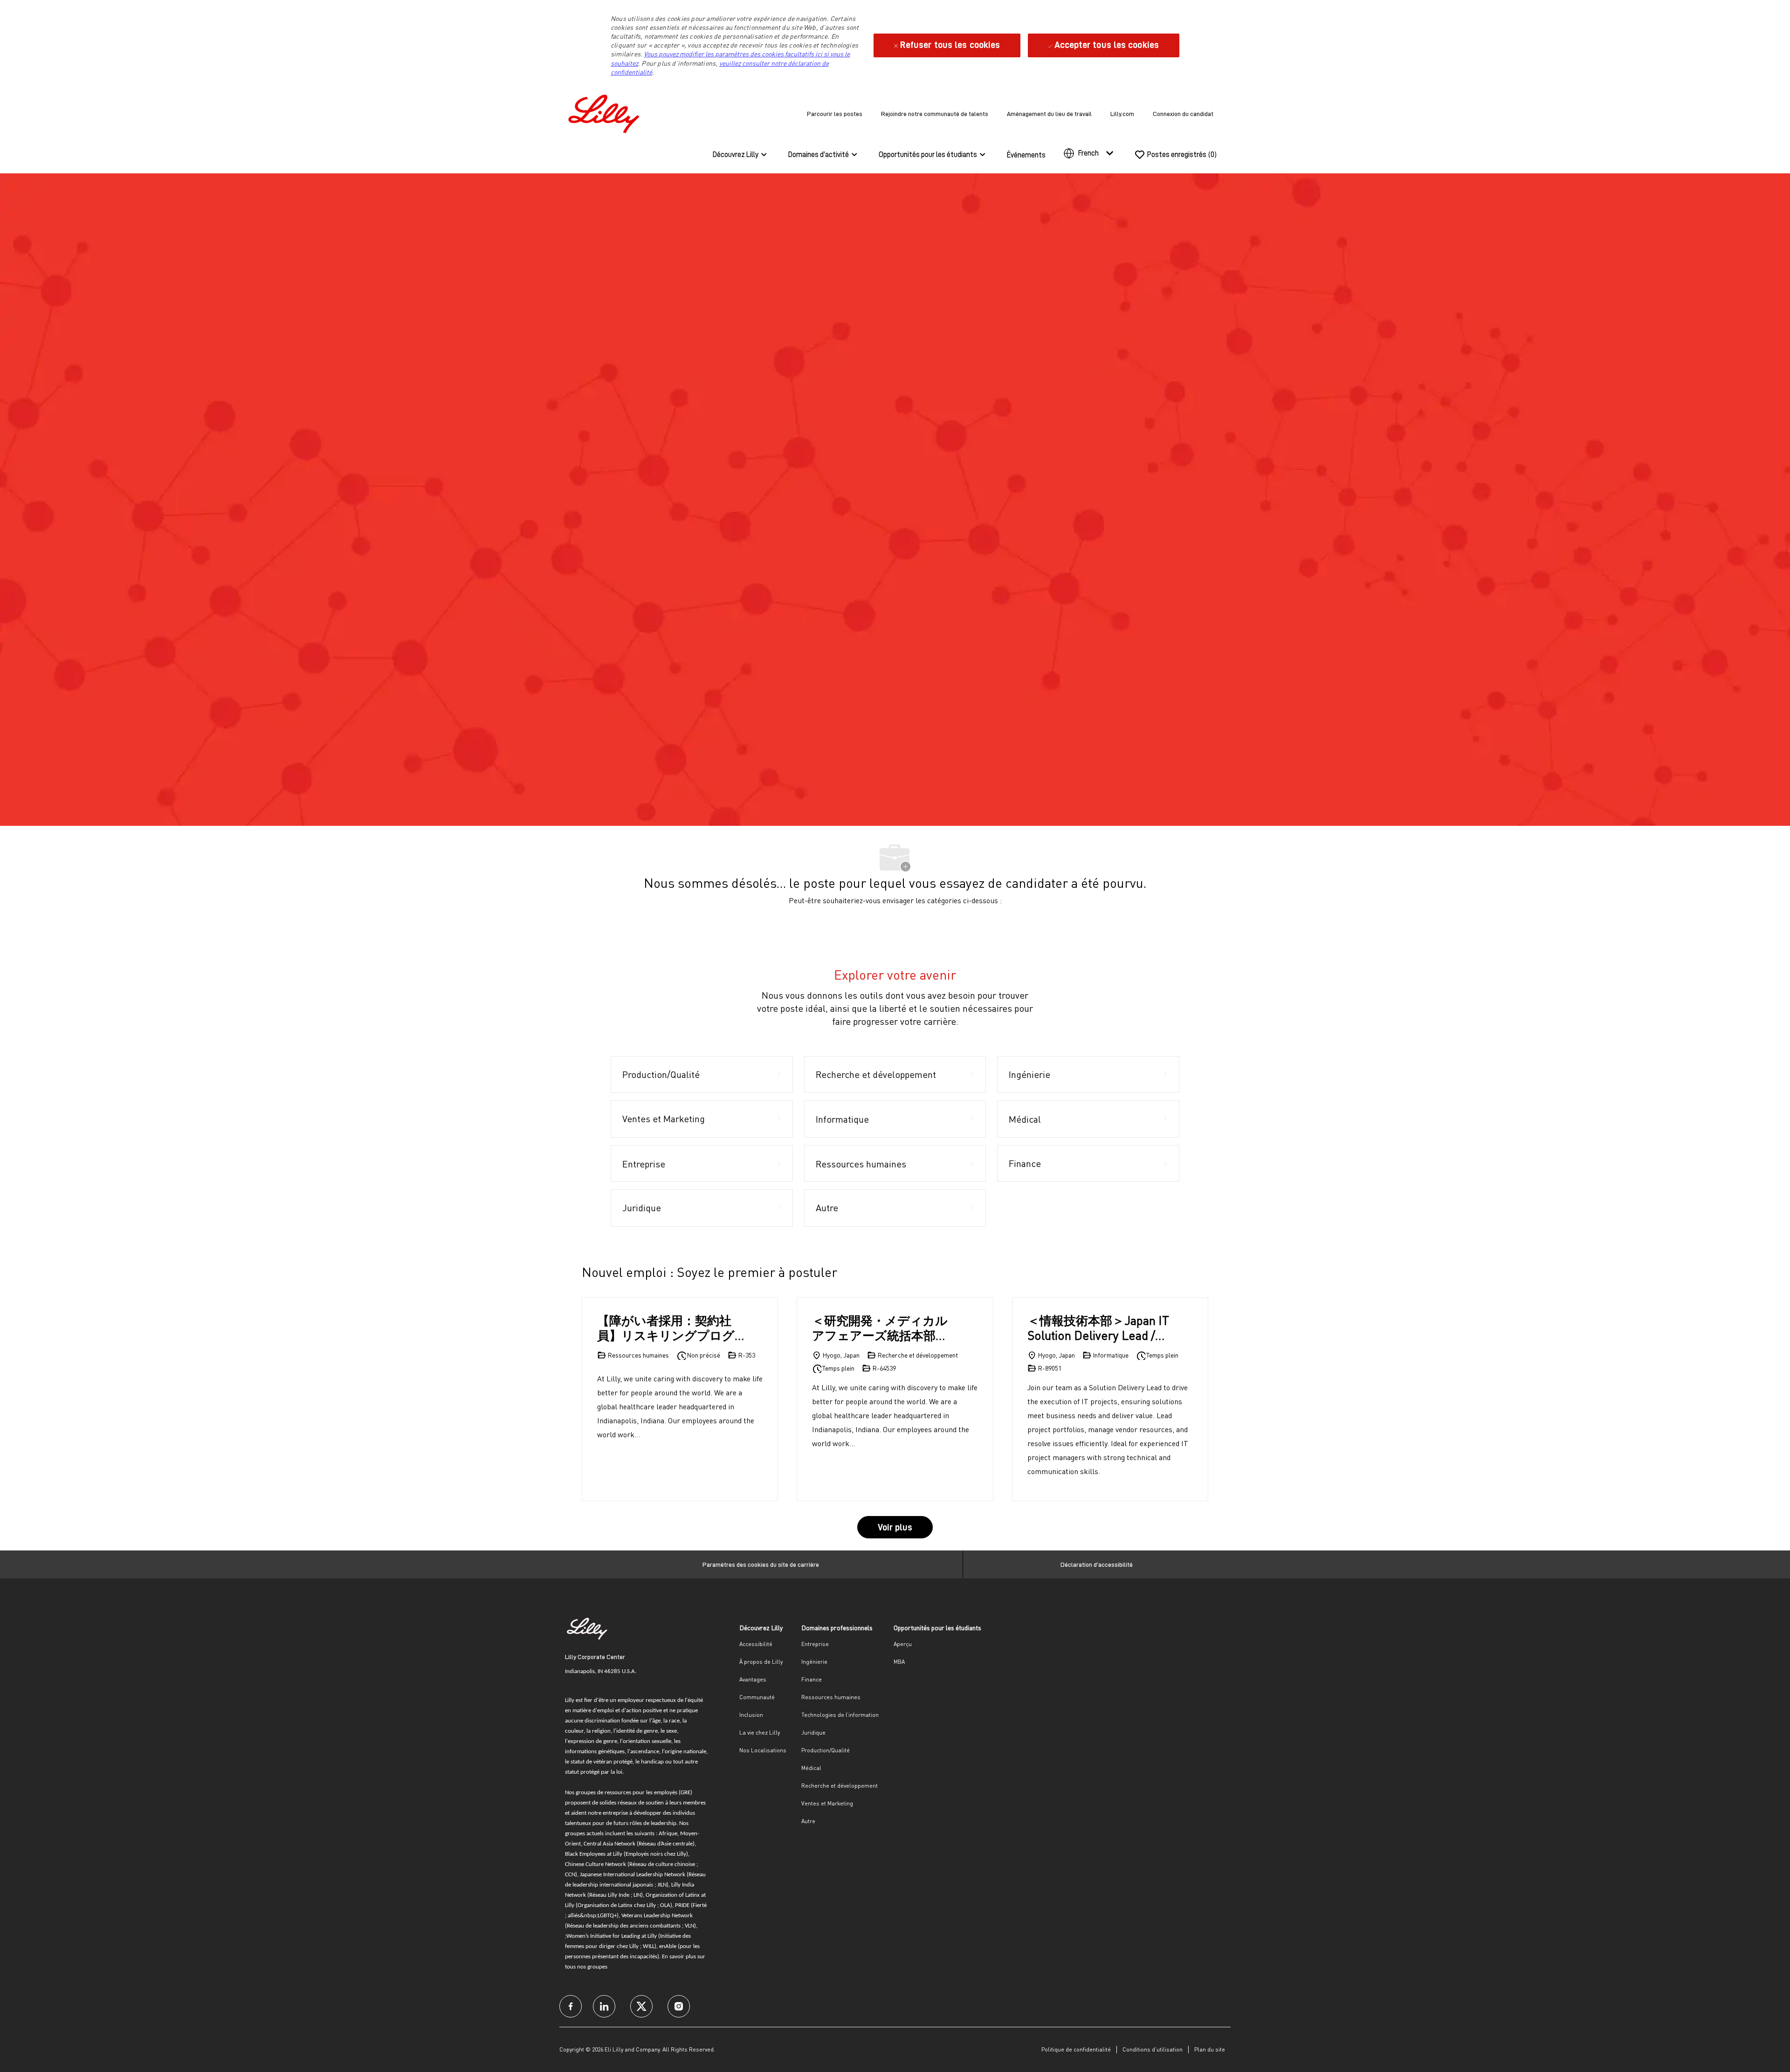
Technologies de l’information (840, 1715)
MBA (899, 1662)
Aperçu (903, 1644)
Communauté (757, 1697)
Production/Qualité (826, 1750)
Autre (808, 1821)
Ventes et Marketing (827, 1803)
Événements (1026, 155)
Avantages (753, 1679)
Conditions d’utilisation (1153, 2049)
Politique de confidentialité (1076, 2049)
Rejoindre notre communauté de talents (935, 114)
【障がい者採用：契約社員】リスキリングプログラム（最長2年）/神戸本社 (670, 1328)
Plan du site (1210, 2049)
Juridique (813, 1732)
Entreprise (815, 1644)
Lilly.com (1122, 114)
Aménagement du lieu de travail (1049, 114)
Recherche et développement (840, 1786)
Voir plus (895, 1527)
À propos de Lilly (761, 1662)
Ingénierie (814, 1662)
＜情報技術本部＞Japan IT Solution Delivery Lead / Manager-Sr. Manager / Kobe (1098, 1328)
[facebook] (571, 2006)
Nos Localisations (763, 1750)
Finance (812, 1679)
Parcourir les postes (835, 114)
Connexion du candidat (1183, 114)
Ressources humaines (831, 1697)
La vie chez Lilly (760, 1732)
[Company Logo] (606, 112)
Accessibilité (756, 1644)
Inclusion (751, 1715)
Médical (811, 1768)
